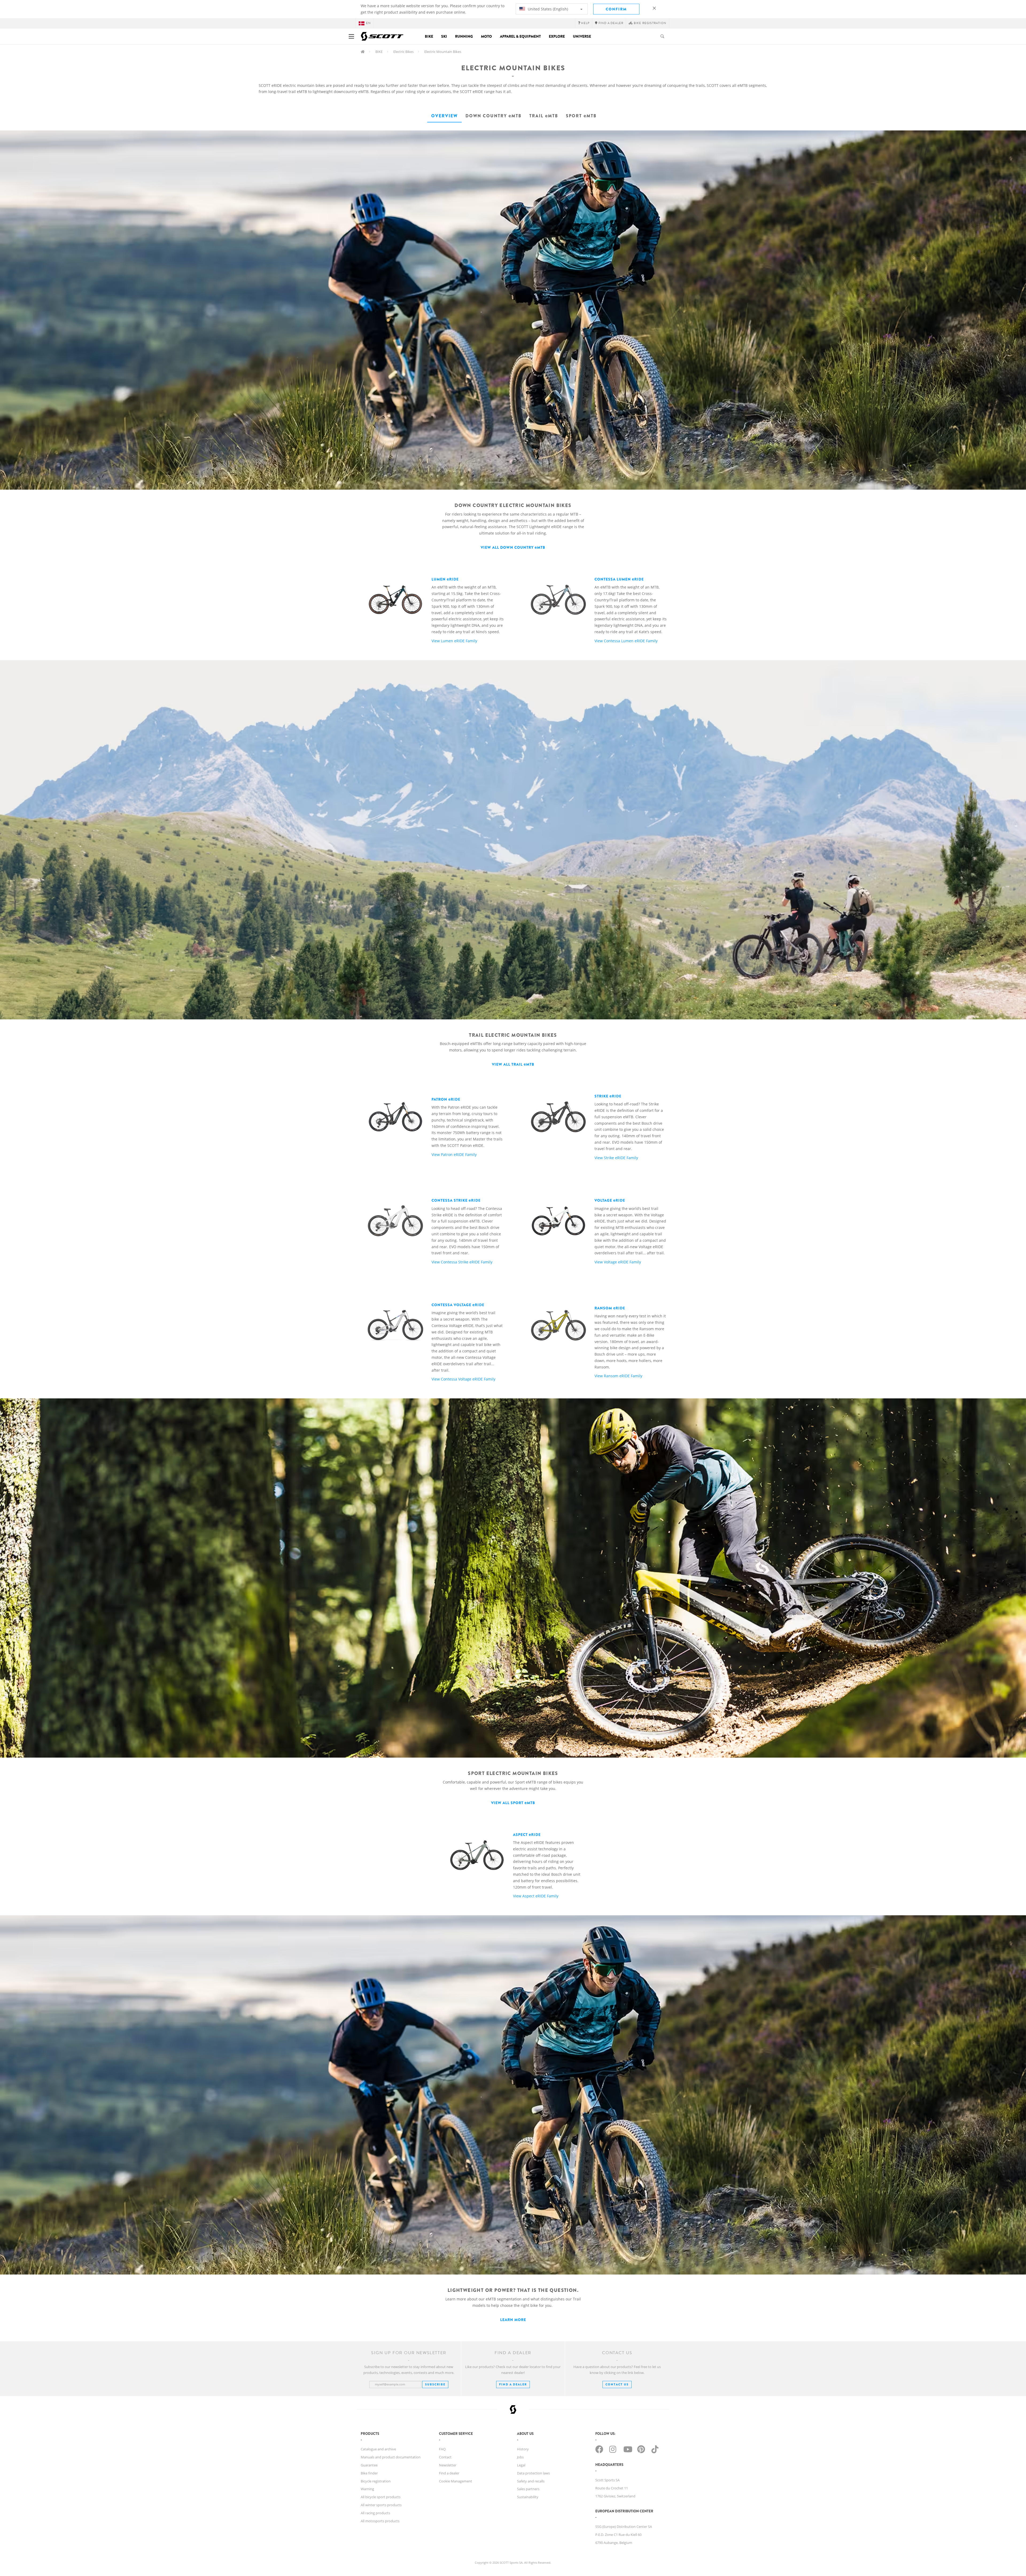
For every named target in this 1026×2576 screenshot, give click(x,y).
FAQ (442, 2449)
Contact (445, 2457)
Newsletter (448, 2465)
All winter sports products (381, 2505)
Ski (444, 36)
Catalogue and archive (378, 2449)
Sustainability (528, 2497)
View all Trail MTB (513, 1064)
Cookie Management (456, 2481)
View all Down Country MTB (513, 547)
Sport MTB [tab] (581, 116)
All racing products (375, 2513)
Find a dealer (449, 2473)
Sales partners (528, 2489)
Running (464, 36)
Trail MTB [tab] (544, 116)
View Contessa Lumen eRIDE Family (631, 610)
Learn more (513, 2320)
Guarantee (369, 2465)
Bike (429, 36)
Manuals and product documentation (391, 2457)
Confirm (616, 9)
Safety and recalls (531, 2481)
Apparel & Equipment (520, 36)
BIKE (379, 52)
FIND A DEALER (513, 2384)
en (368, 23)
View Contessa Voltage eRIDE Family (467, 1342)
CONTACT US (617, 2384)
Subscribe (435, 2384)
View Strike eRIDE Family (629, 1127)
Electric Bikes (403, 52)
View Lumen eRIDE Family (468, 610)
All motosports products (380, 2521)
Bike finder (369, 2473)
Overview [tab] (444, 116)
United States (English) (547, 9)
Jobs (520, 2457)
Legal (521, 2465)
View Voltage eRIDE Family (630, 1231)
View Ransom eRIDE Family (630, 1342)
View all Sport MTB (513, 1803)
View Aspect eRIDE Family (547, 1865)
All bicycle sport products (381, 2497)
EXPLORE (557, 36)
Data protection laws (533, 2473)
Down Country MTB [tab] (493, 116)
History (523, 2449)
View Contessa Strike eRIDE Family (467, 1231)
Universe (582, 36)
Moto (486, 36)
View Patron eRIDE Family (467, 1127)
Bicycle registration (376, 2481)
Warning (367, 2489)
